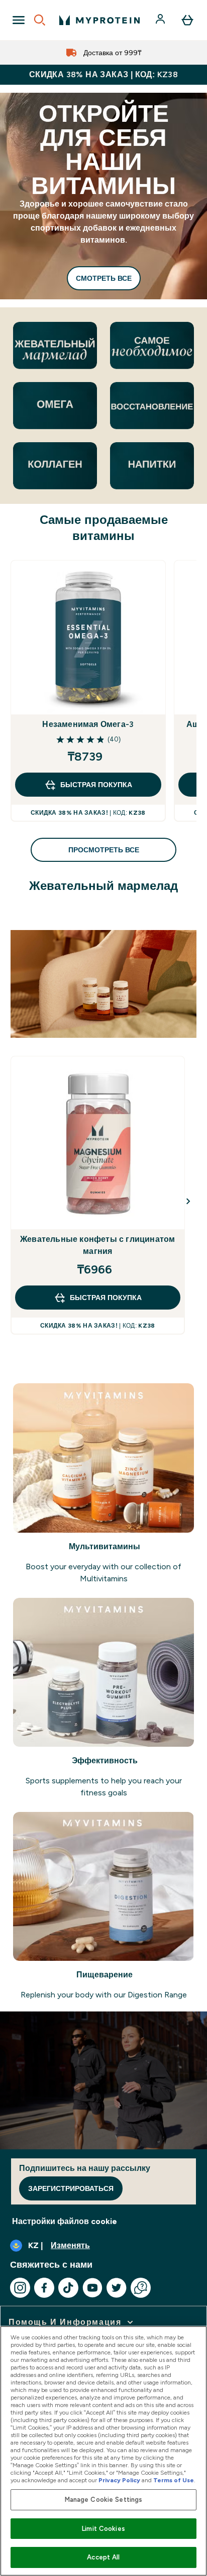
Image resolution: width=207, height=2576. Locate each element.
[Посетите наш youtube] (92, 2288)
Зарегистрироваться (71, 2188)
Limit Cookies (103, 2529)
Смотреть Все (104, 278)
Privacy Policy (119, 2480)
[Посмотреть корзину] (187, 20)
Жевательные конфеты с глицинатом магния (97, 1245)
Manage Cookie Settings (104, 2500)
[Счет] (161, 20)
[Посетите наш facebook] (44, 2288)
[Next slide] (188, 1201)
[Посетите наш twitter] (117, 2288)
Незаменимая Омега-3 (88, 724)
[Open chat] (141, 2288)
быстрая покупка (96, 785)
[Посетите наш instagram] (20, 2288)
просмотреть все (104, 850)
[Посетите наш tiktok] (68, 2288)
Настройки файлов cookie (65, 2221)
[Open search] (40, 20)
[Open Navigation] (19, 20)
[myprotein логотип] (99, 20)
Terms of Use (174, 2480)
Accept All (103, 2557)
